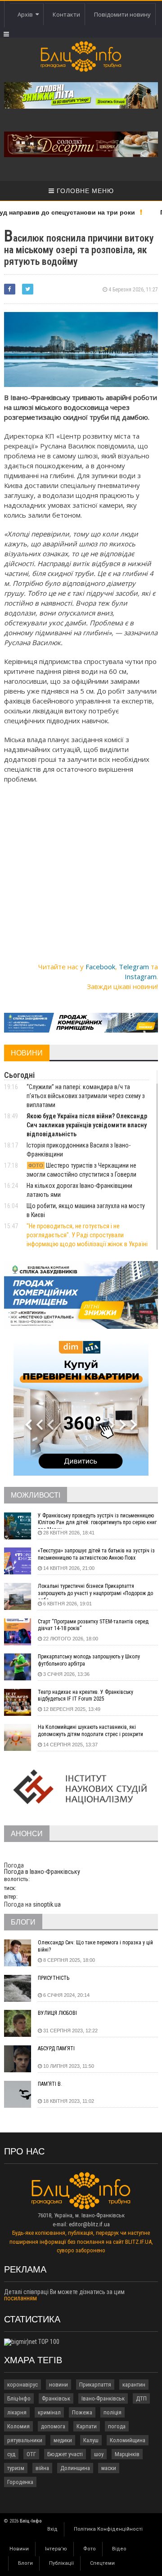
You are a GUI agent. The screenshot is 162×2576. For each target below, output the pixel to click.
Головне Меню (84, 191)
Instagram (141, 976)
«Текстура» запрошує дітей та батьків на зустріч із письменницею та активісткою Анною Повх (96, 1554)
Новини (19, 2549)
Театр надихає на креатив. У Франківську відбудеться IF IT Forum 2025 (85, 1696)
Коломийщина (128, 2440)
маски (109, 2468)
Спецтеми (102, 2563)
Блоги (25, 2563)
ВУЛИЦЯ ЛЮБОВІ (57, 2013)
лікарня (17, 2412)
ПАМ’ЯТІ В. (50, 2084)
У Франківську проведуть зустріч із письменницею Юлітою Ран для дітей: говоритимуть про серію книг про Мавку (97, 1521)
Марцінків (127, 2454)
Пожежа (82, 2412)
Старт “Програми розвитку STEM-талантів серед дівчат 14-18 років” (93, 1625)
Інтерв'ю (56, 2549)
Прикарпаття (95, 2385)
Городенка (20, 2482)
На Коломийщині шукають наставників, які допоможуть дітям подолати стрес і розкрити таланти (90, 1732)
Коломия (18, 2426)
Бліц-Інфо (19, 2398)
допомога (53, 2426)
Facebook (100, 967)
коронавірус (22, 2385)
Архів (27, 14)
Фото (90, 2549)
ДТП (141, 2398)
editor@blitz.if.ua (89, 2224)
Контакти (66, 14)
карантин (134, 2385)
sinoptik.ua (47, 1904)
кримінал (49, 2412)
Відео (119, 2549)
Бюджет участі (65, 2454)
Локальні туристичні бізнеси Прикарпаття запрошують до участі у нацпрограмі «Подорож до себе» (95, 1591)
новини (58, 2385)
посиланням (20, 2298)
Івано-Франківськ (103, 2398)
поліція (112, 2412)
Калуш (91, 2440)
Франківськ (56, 2398)
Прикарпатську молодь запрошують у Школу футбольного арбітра (89, 1660)
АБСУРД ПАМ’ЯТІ (56, 2048)
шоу (99, 2454)
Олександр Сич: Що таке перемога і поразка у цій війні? (95, 1946)
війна (42, 2468)
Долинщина (75, 2468)
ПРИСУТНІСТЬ (54, 1978)
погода (117, 2426)
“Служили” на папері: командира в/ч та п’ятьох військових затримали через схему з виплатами (86, 1096)
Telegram (134, 967)
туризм (16, 2468)
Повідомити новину (122, 14)
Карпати (87, 2426)
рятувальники (25, 2440)
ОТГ (31, 2454)
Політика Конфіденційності (108, 2529)
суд (11, 2454)
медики (63, 2440)
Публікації (61, 2563)
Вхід (52, 2529)
